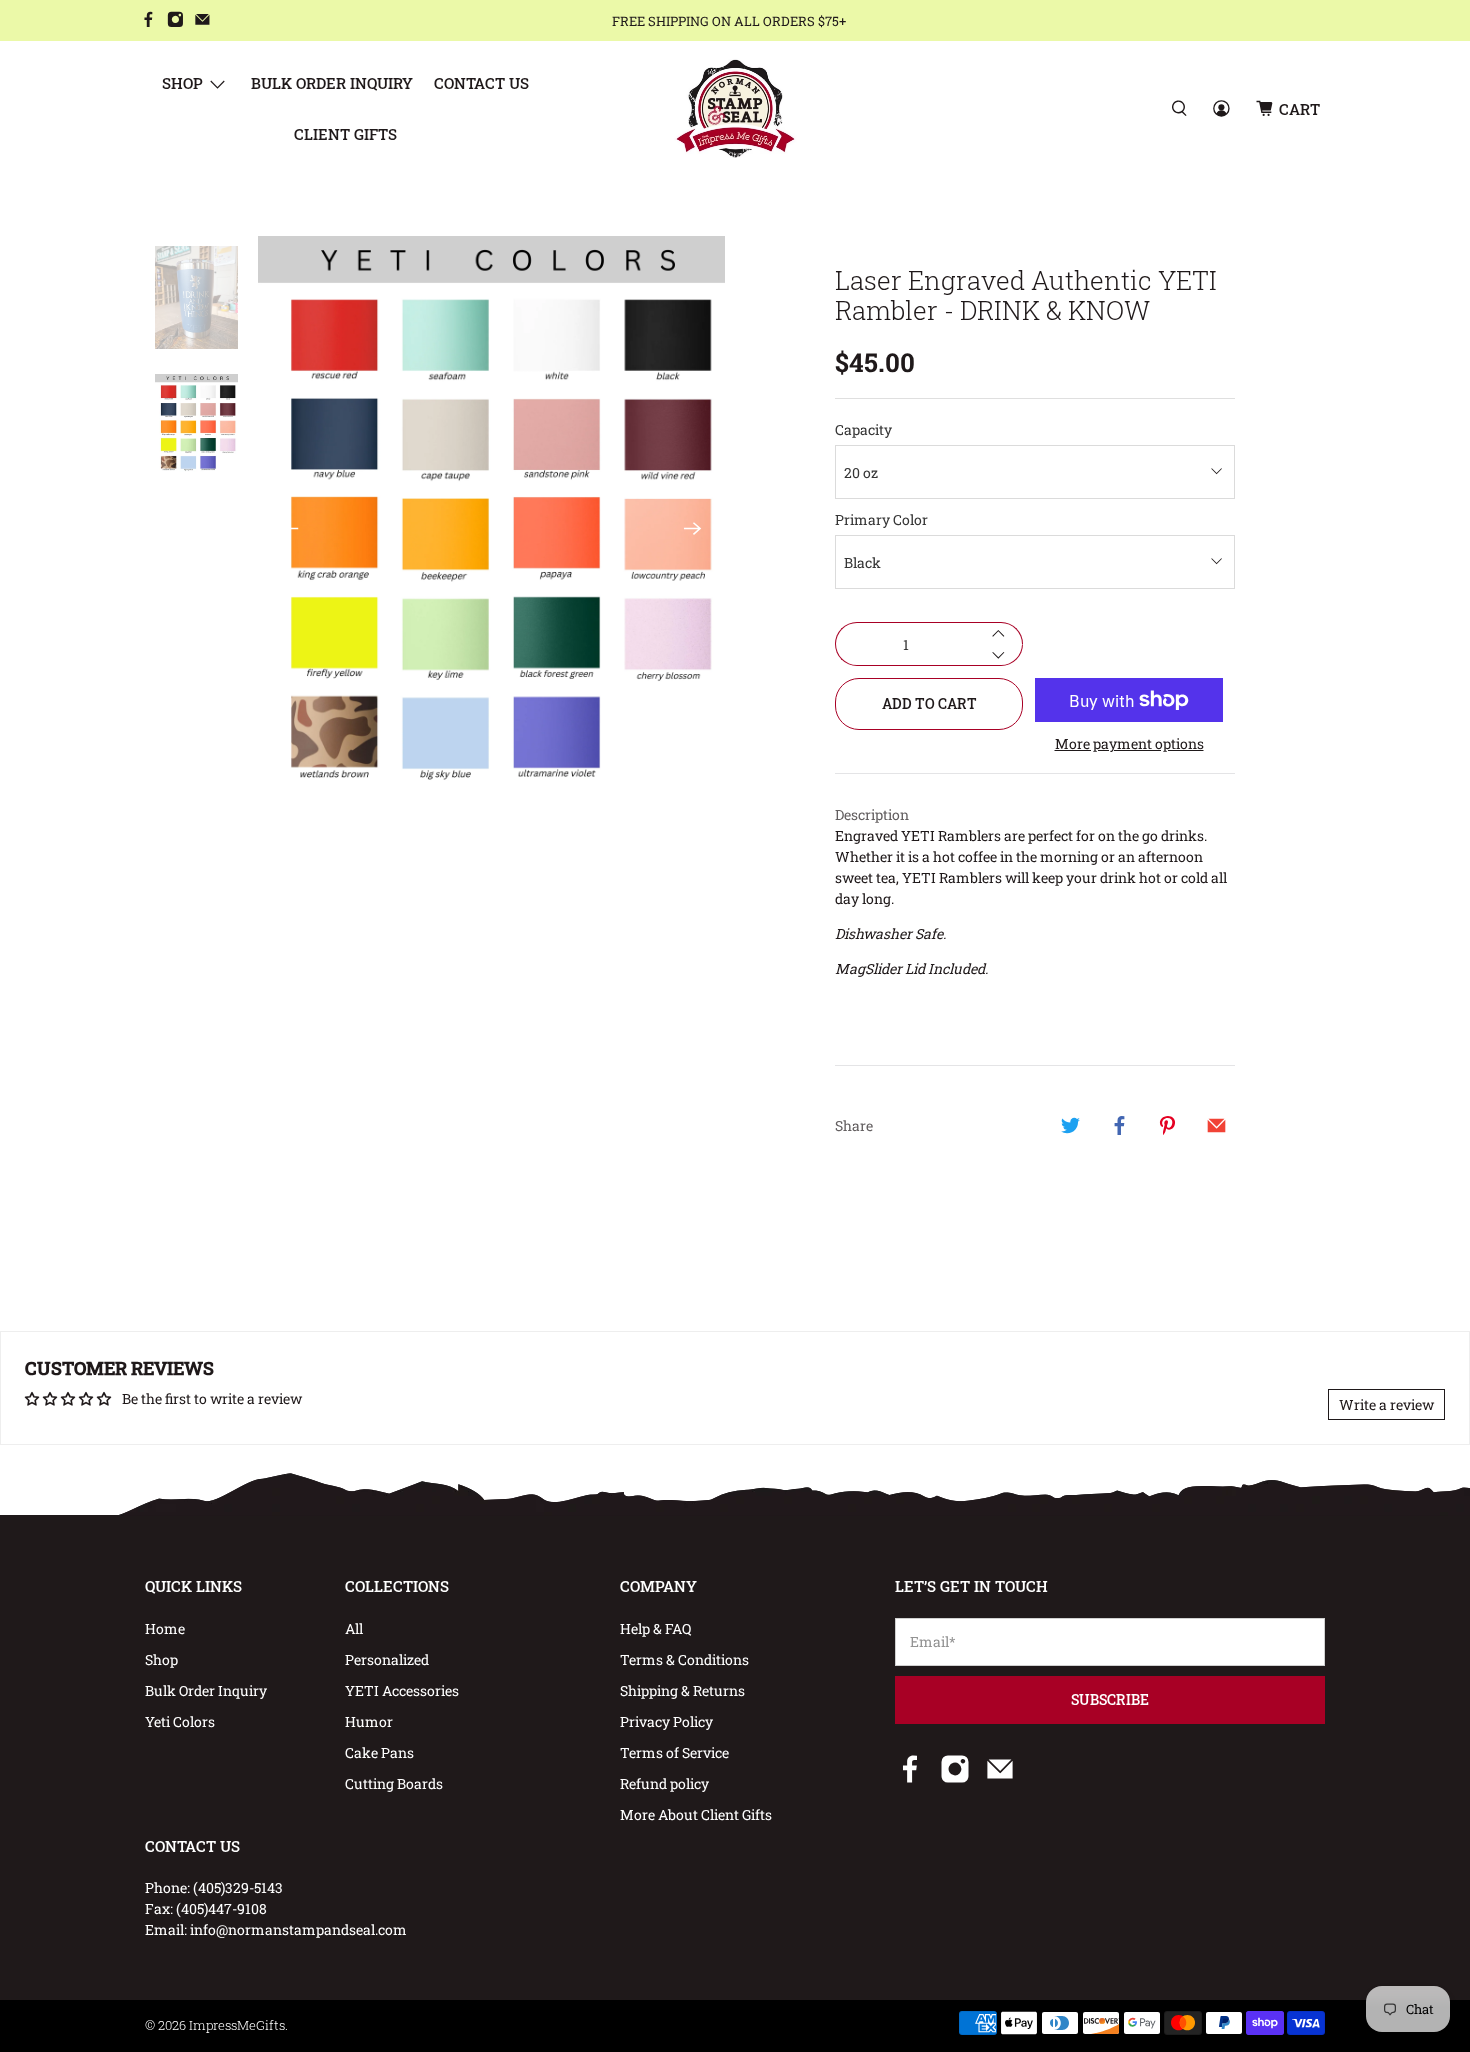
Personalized (387, 1659)
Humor (369, 1721)
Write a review (1386, 1404)
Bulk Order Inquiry (332, 83)
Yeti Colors (180, 1721)
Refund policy (664, 1783)
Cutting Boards (394, 1783)
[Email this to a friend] (1216, 1125)
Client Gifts (345, 134)
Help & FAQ (655, 1628)
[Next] (693, 528)
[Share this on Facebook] (1119, 1125)
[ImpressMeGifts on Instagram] (175, 21)
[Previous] (290, 528)
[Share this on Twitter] (1071, 1125)
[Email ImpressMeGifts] (202, 21)
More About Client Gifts (696, 1814)
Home (165, 1628)
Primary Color (881, 519)
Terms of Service (674, 1752)
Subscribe (1110, 1699)
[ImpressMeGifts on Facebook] (148, 21)
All (354, 1628)
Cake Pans (379, 1752)
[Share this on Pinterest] (1168, 1125)
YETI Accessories (402, 1690)
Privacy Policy (666, 1721)
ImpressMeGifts (237, 2025)
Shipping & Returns (682, 1690)
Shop (182, 83)
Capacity (863, 429)
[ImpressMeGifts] (735, 108)
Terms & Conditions (684, 1659)
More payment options (1129, 744)
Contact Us (481, 83)
